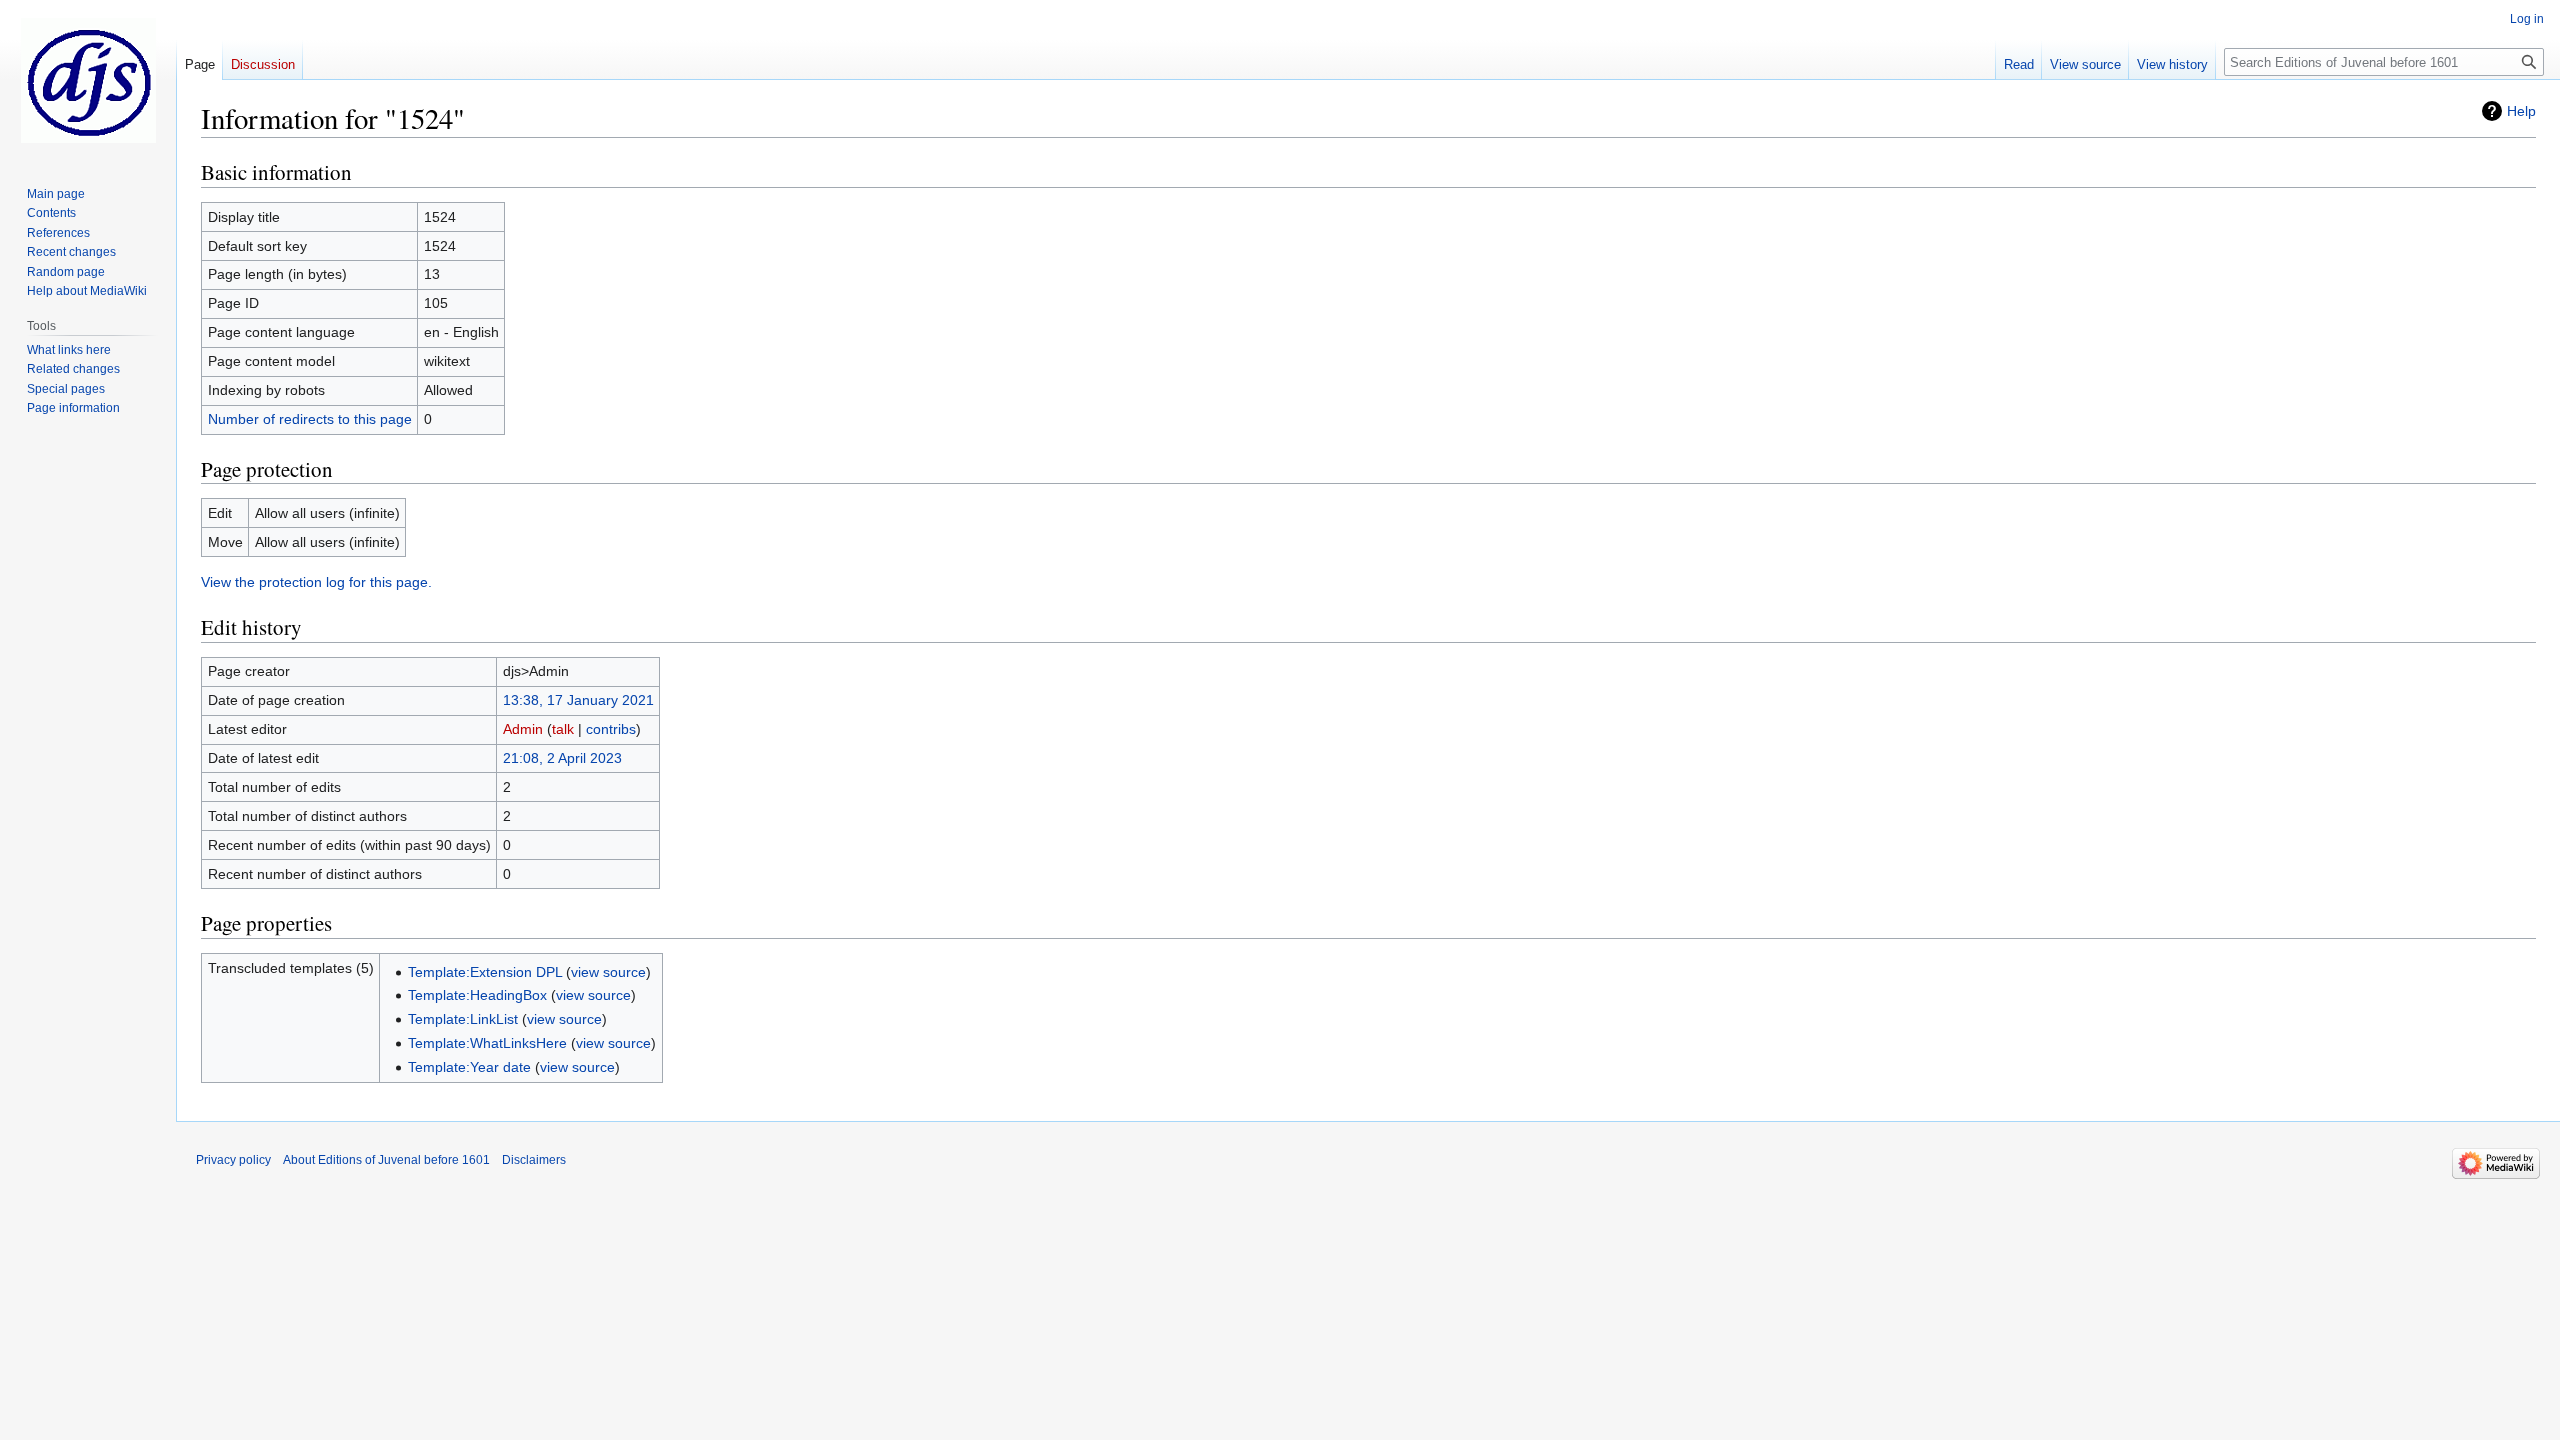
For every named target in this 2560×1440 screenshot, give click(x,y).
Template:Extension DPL (485, 972)
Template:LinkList (463, 1019)
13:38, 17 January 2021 (578, 700)
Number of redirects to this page (310, 419)
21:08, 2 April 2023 (562, 758)
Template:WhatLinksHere (487, 1043)
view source (608, 972)
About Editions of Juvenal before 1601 (386, 1160)
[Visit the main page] (88, 80)
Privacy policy (233, 1160)
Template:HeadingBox (477, 995)
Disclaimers (534, 1160)
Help (2521, 111)
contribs (611, 729)
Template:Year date (469, 1067)
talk (563, 729)
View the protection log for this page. (316, 582)
